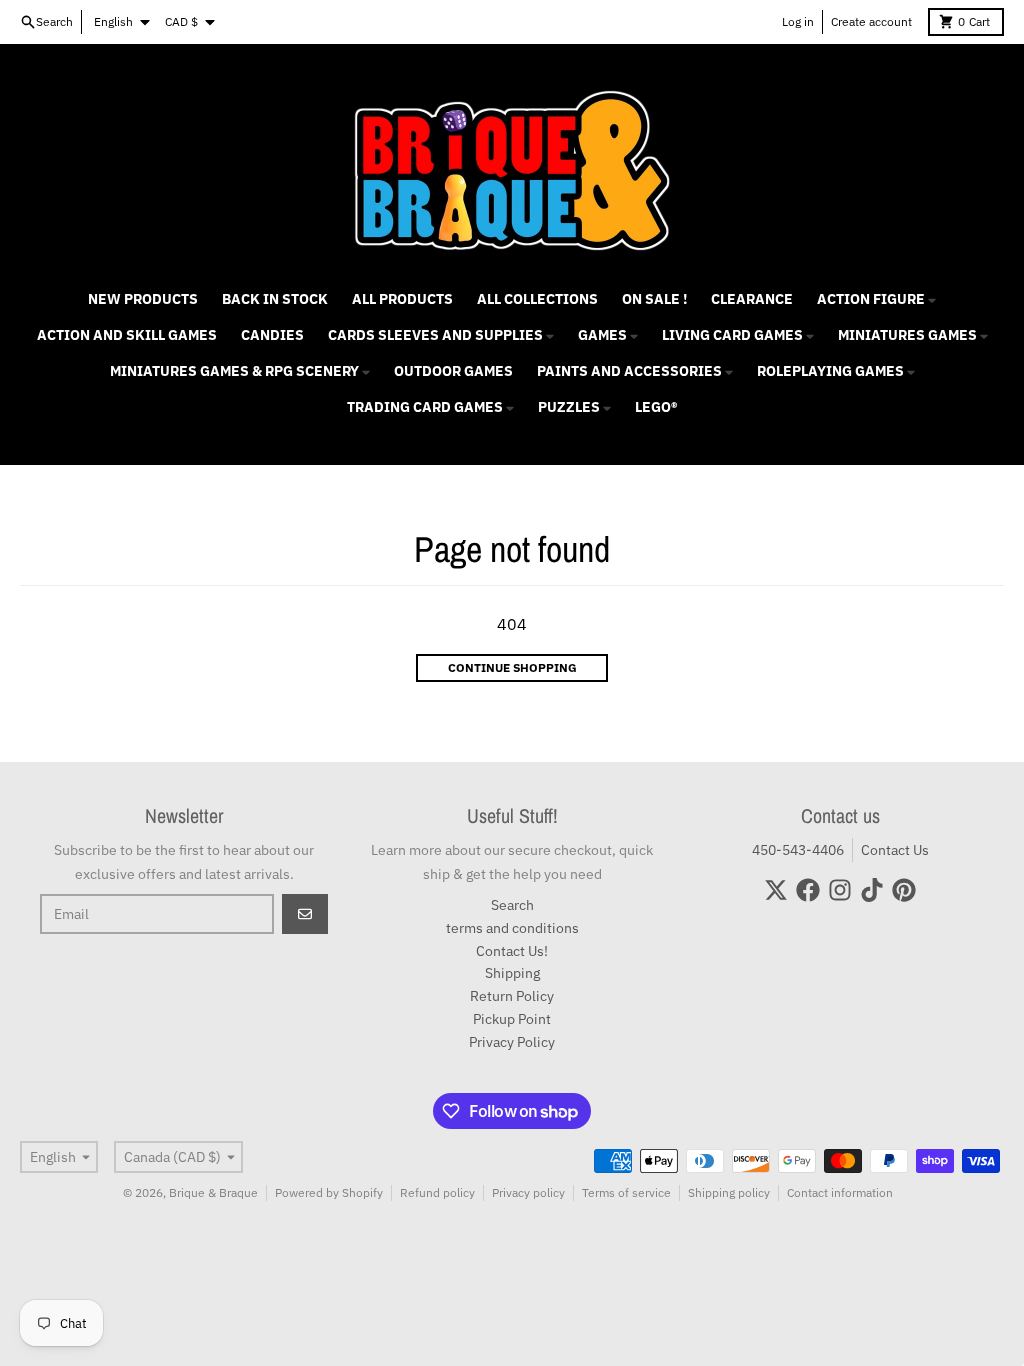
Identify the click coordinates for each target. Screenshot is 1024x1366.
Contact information (840, 1192)
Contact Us (895, 850)
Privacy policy (528, 1192)
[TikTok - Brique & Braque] (872, 890)
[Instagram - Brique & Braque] (840, 890)
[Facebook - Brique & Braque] (808, 890)
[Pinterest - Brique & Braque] (904, 890)
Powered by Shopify (329, 1192)
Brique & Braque (213, 1192)
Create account (871, 21)
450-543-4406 (798, 850)
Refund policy (437, 1192)
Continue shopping (512, 667)
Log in (798, 21)
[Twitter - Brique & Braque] (776, 890)
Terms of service (626, 1192)
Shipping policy (729, 1192)
